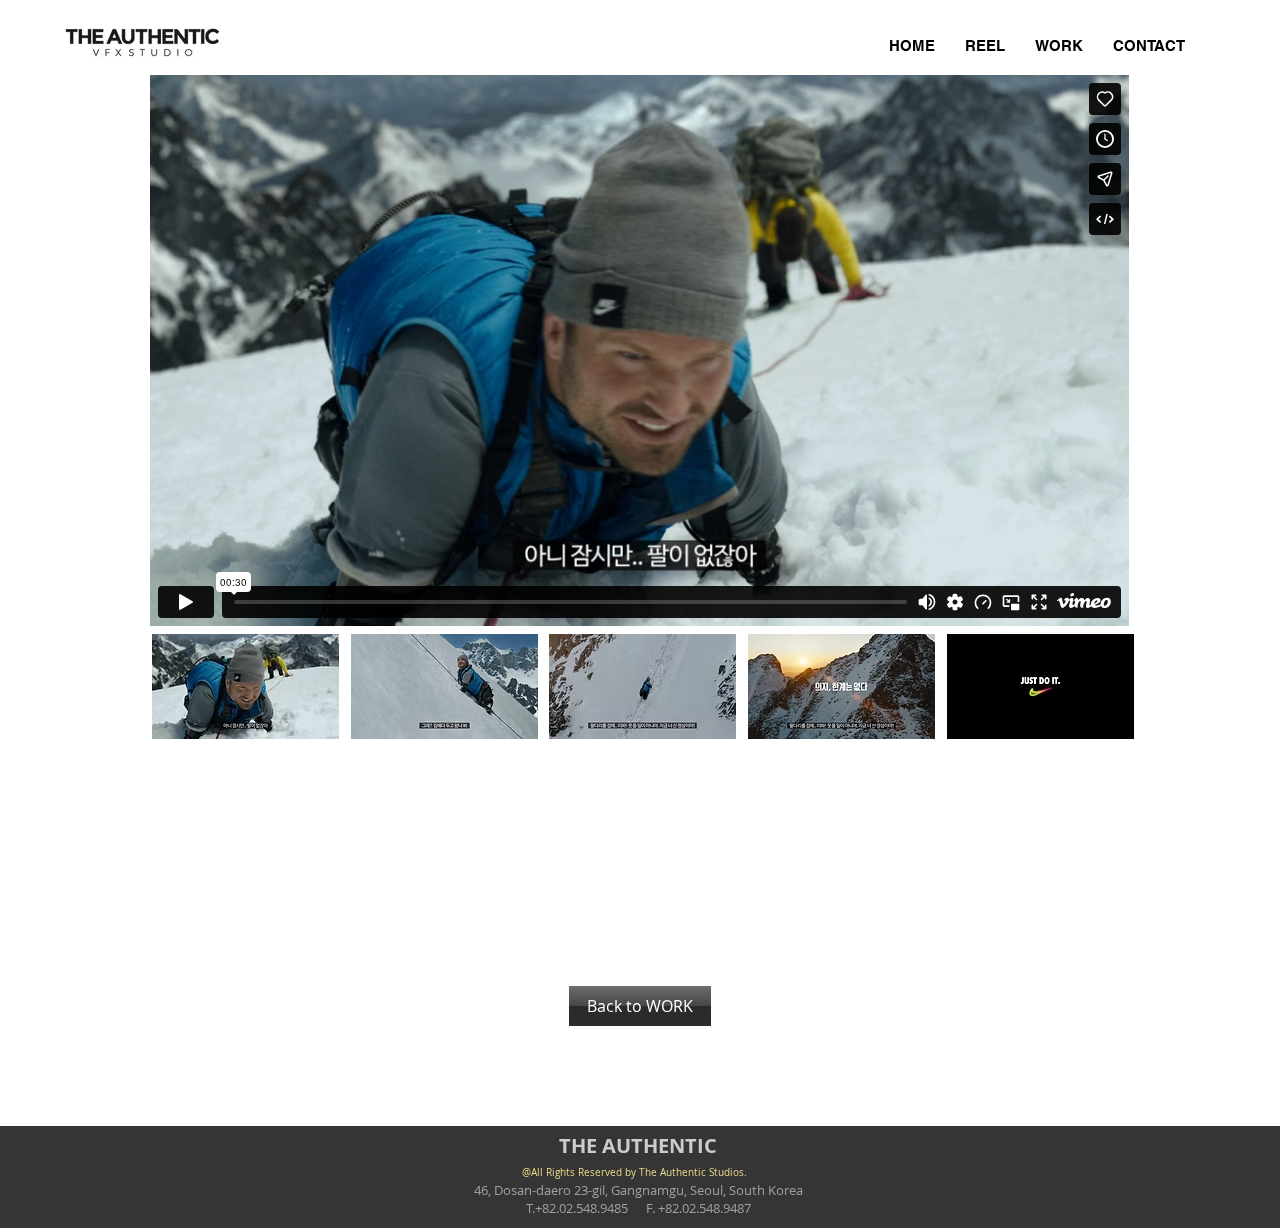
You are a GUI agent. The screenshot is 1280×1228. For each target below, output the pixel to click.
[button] (245, 686)
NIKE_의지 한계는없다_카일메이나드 (283, 772)
